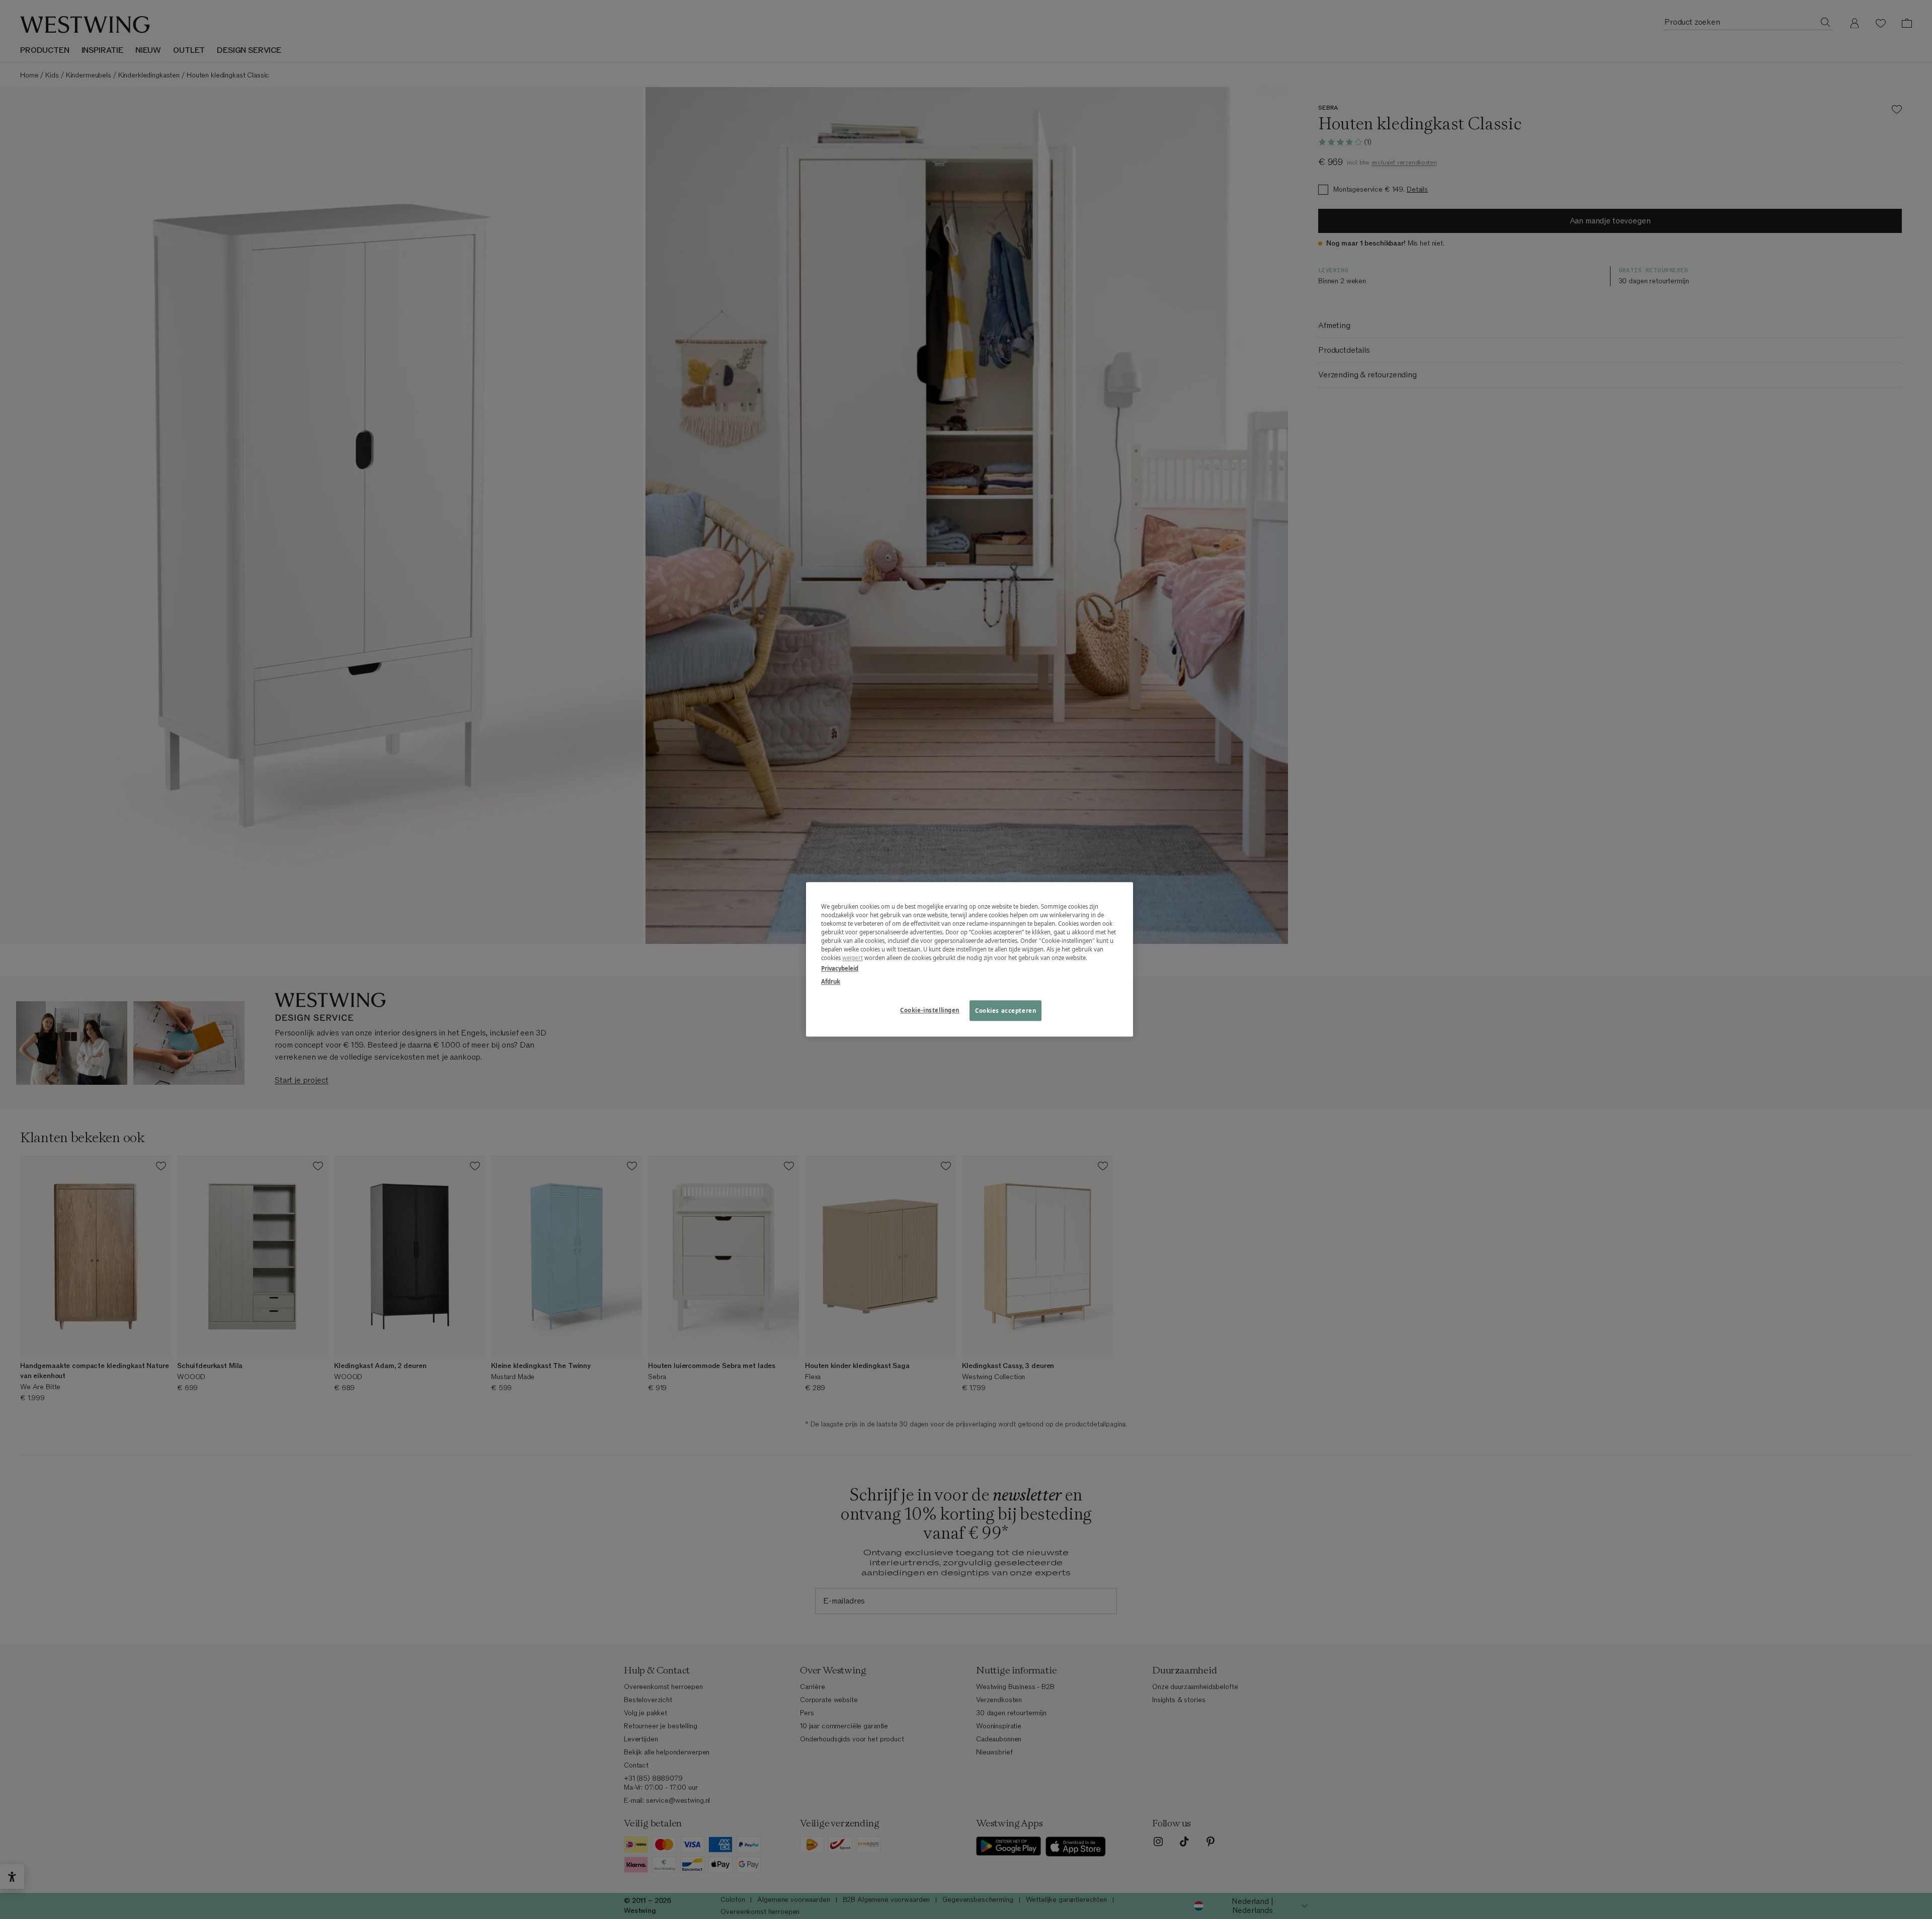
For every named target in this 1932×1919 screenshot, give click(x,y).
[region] (970, 959)
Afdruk (831, 981)
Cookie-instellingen (930, 1010)
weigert (853, 958)
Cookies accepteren (1005, 1011)
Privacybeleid (840, 969)
